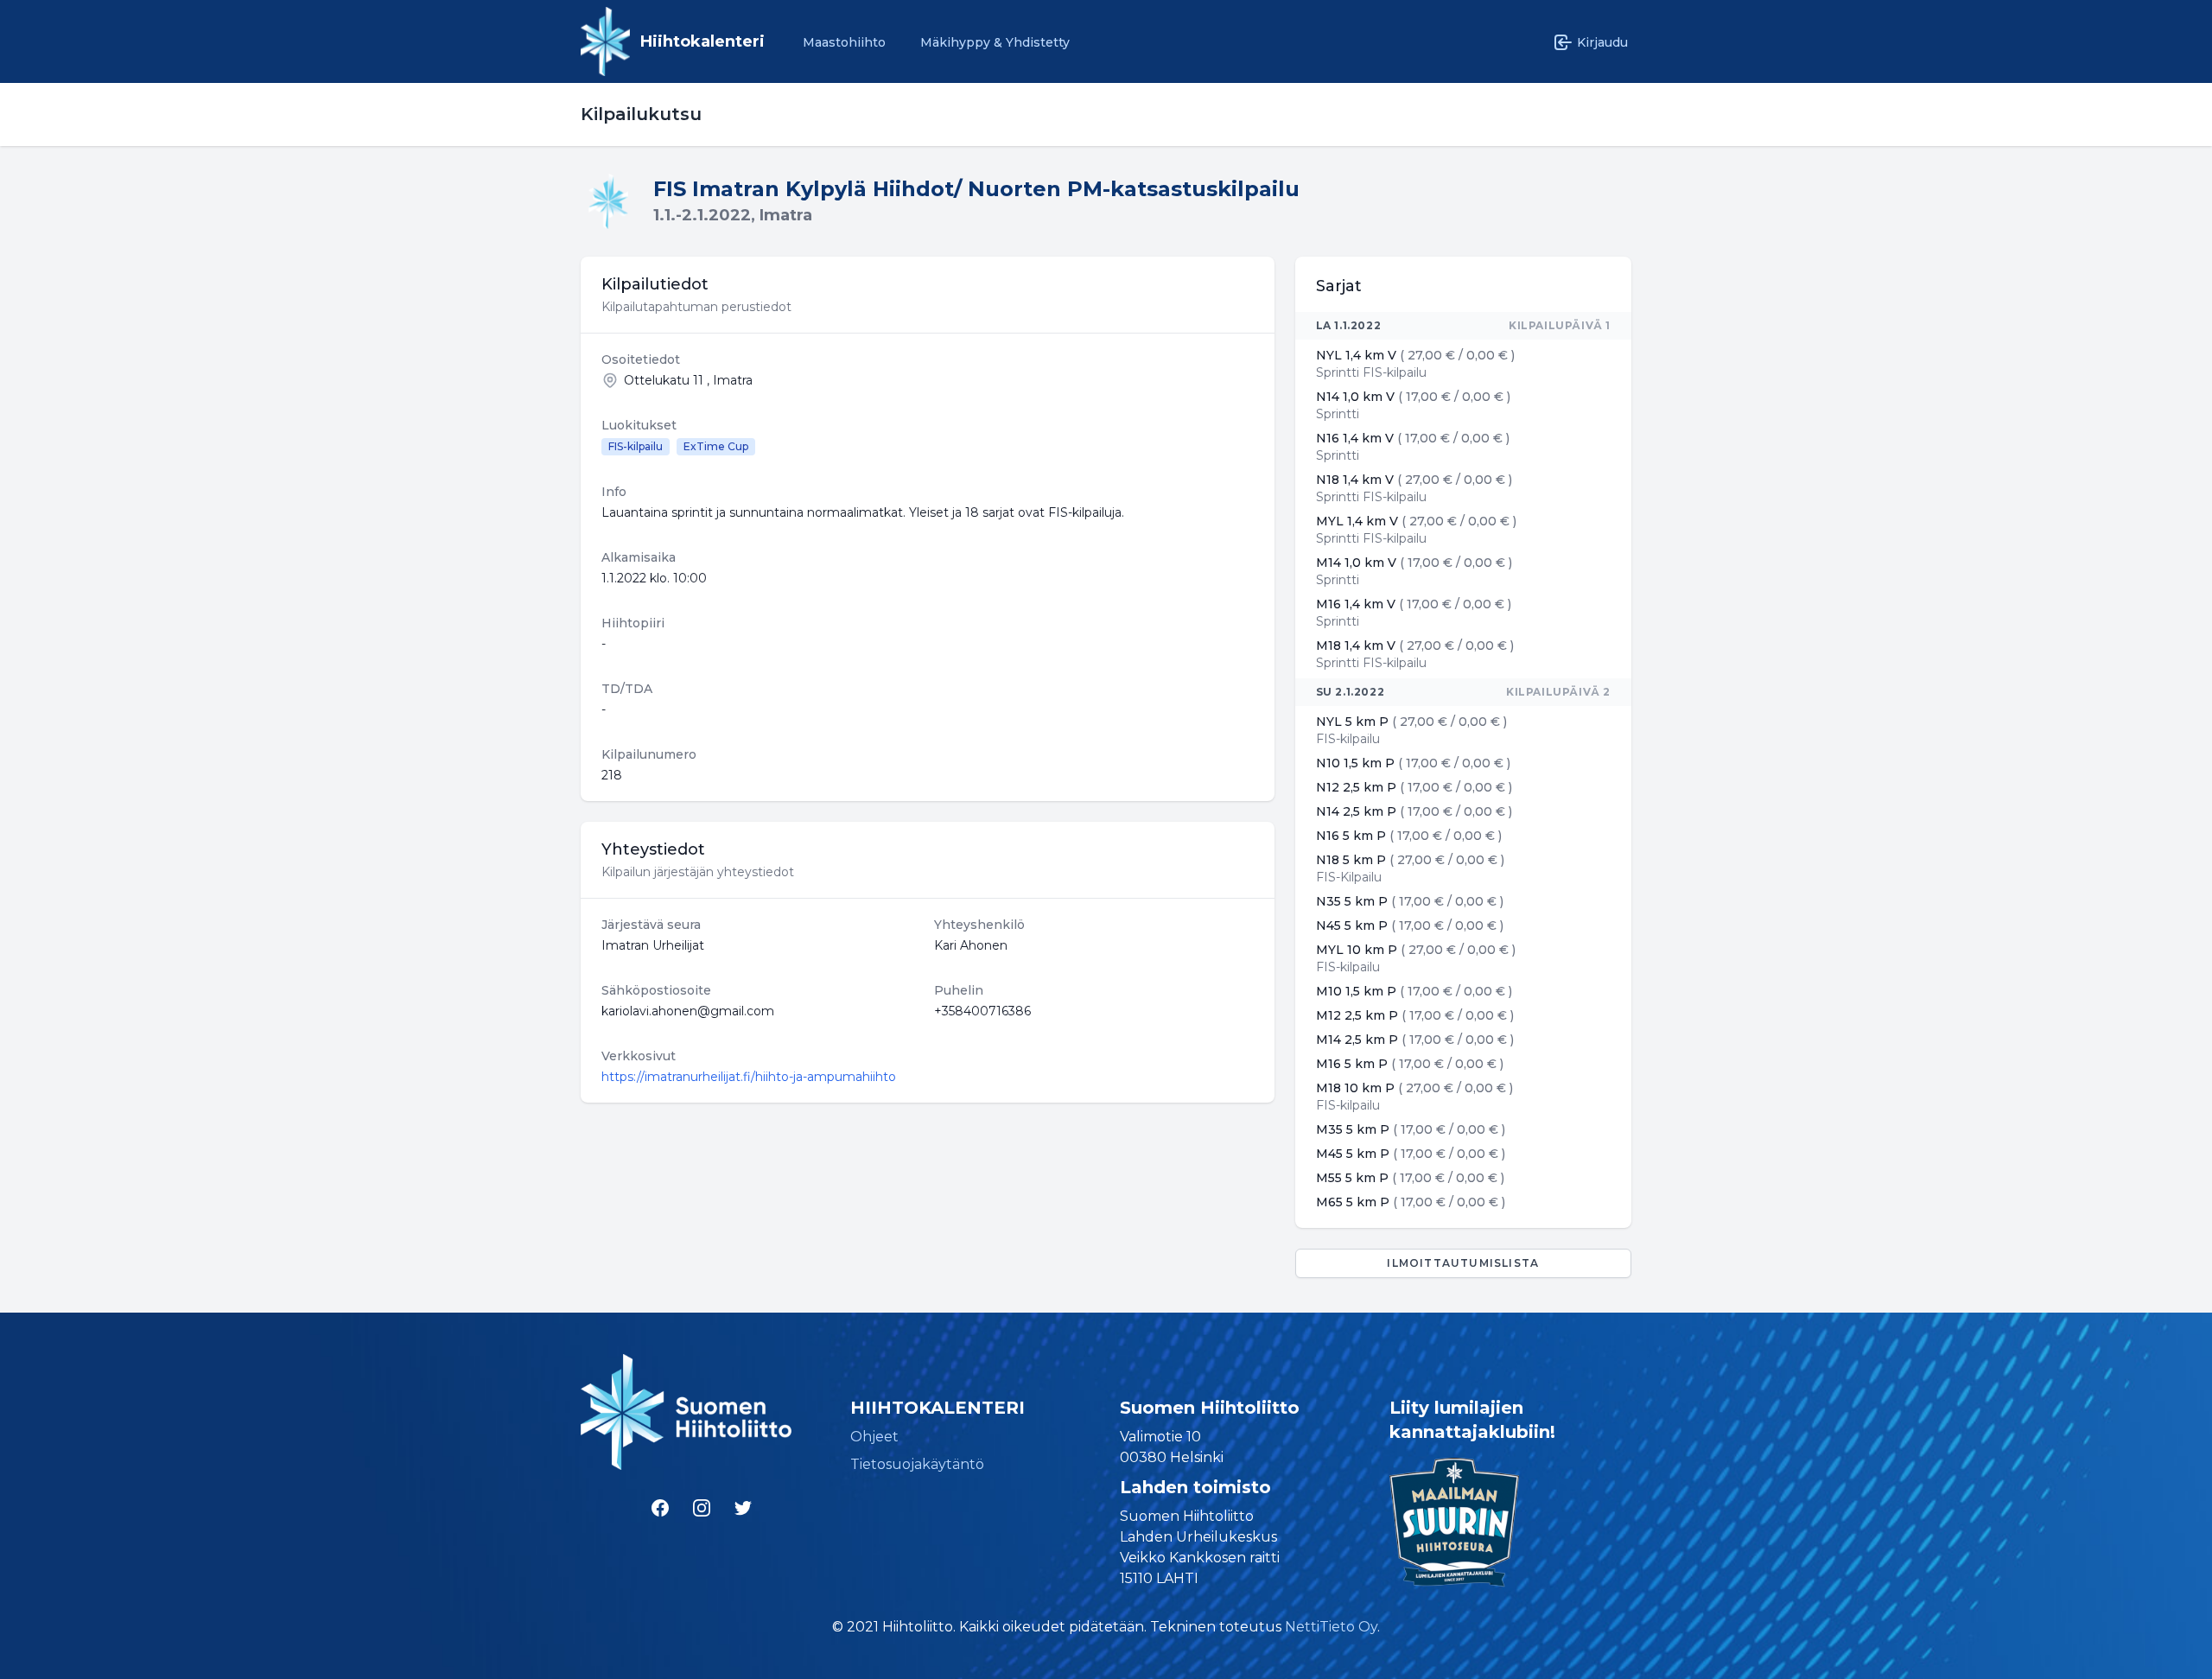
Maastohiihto (844, 42)
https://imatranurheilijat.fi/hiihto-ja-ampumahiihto (749, 1077)
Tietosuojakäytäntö (917, 1464)
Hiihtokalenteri (702, 41)
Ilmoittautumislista (1463, 1263)
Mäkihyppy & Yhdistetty (995, 42)
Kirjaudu (1602, 42)
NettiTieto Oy (1331, 1627)
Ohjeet (874, 1437)
